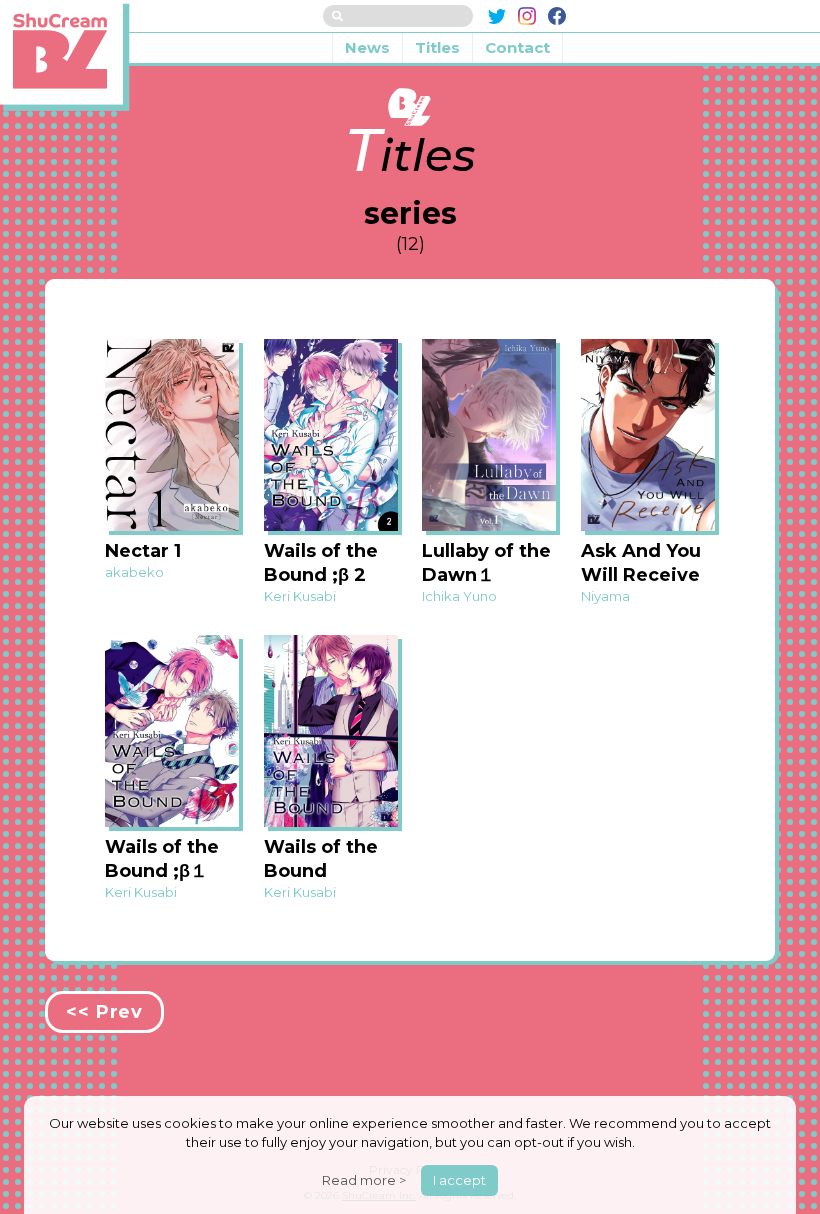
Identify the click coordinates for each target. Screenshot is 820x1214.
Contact (517, 47)
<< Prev (104, 1012)
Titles (437, 47)
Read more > (364, 1180)
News (367, 47)
